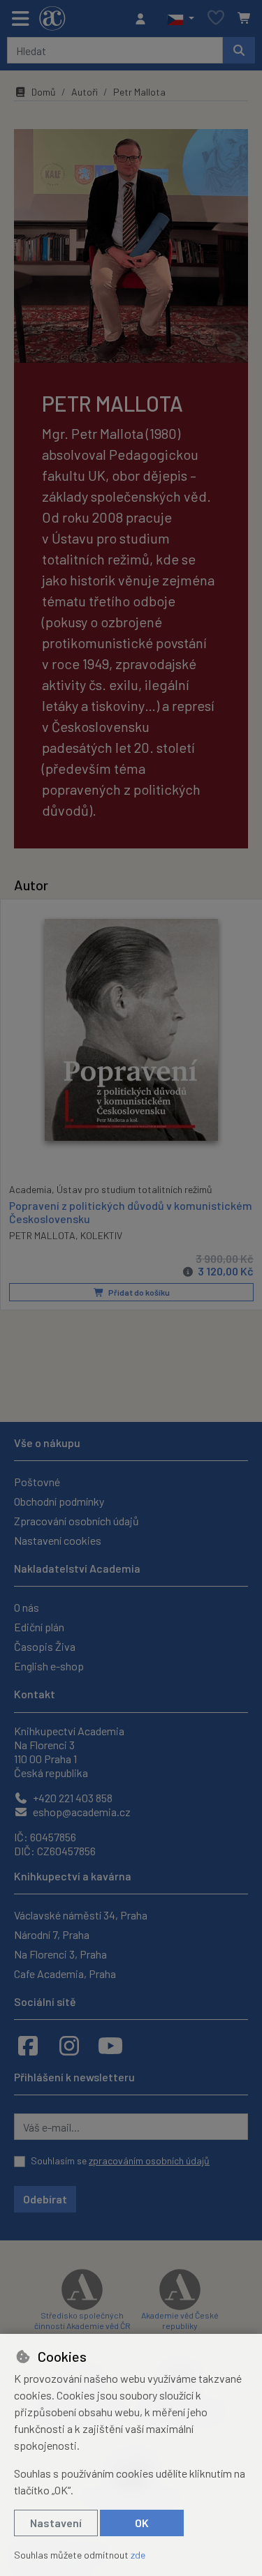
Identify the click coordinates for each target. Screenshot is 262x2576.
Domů (44, 92)
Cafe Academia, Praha (65, 1974)
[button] (181, 19)
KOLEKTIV (101, 1235)
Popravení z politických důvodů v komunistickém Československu (131, 1212)
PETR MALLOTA (42, 1235)
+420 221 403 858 (72, 1798)
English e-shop (49, 1666)
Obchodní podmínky (59, 1501)
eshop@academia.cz (81, 1812)
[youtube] (110, 2045)
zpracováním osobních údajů (149, 2161)
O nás (27, 1607)
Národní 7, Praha (52, 1934)
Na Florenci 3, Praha (60, 1954)
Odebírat (45, 2199)
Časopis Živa (45, 1646)
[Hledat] (239, 50)
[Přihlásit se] (144, 19)
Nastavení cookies (58, 1540)
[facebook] (28, 2045)
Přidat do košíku (138, 1292)
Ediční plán (39, 1627)
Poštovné (37, 1482)
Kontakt (35, 1694)
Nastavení (56, 2523)
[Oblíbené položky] (216, 18)
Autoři (85, 92)
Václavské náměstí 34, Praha (81, 1915)
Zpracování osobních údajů (77, 1521)
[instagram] (69, 2045)
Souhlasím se (120, 2161)
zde (138, 2555)
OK (142, 2523)
